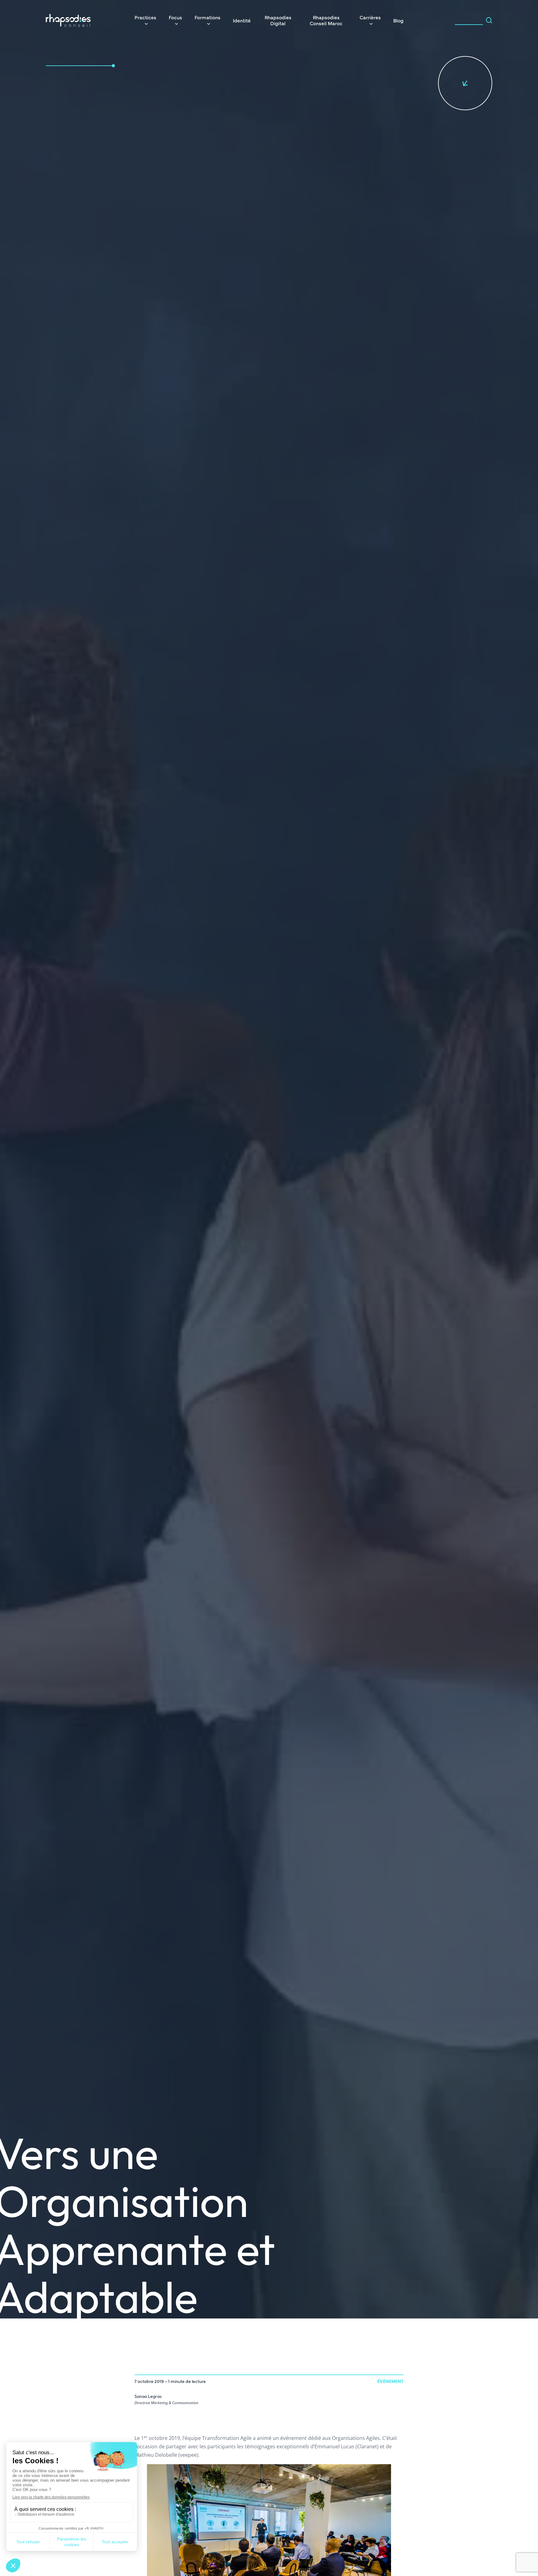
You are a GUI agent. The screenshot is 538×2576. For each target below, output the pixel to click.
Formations (208, 17)
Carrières (370, 17)
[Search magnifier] (489, 20)
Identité (242, 20)
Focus (175, 17)
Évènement (390, 2381)
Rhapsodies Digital (278, 20)
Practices (145, 17)
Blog (398, 20)
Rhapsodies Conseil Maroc (326, 20)
